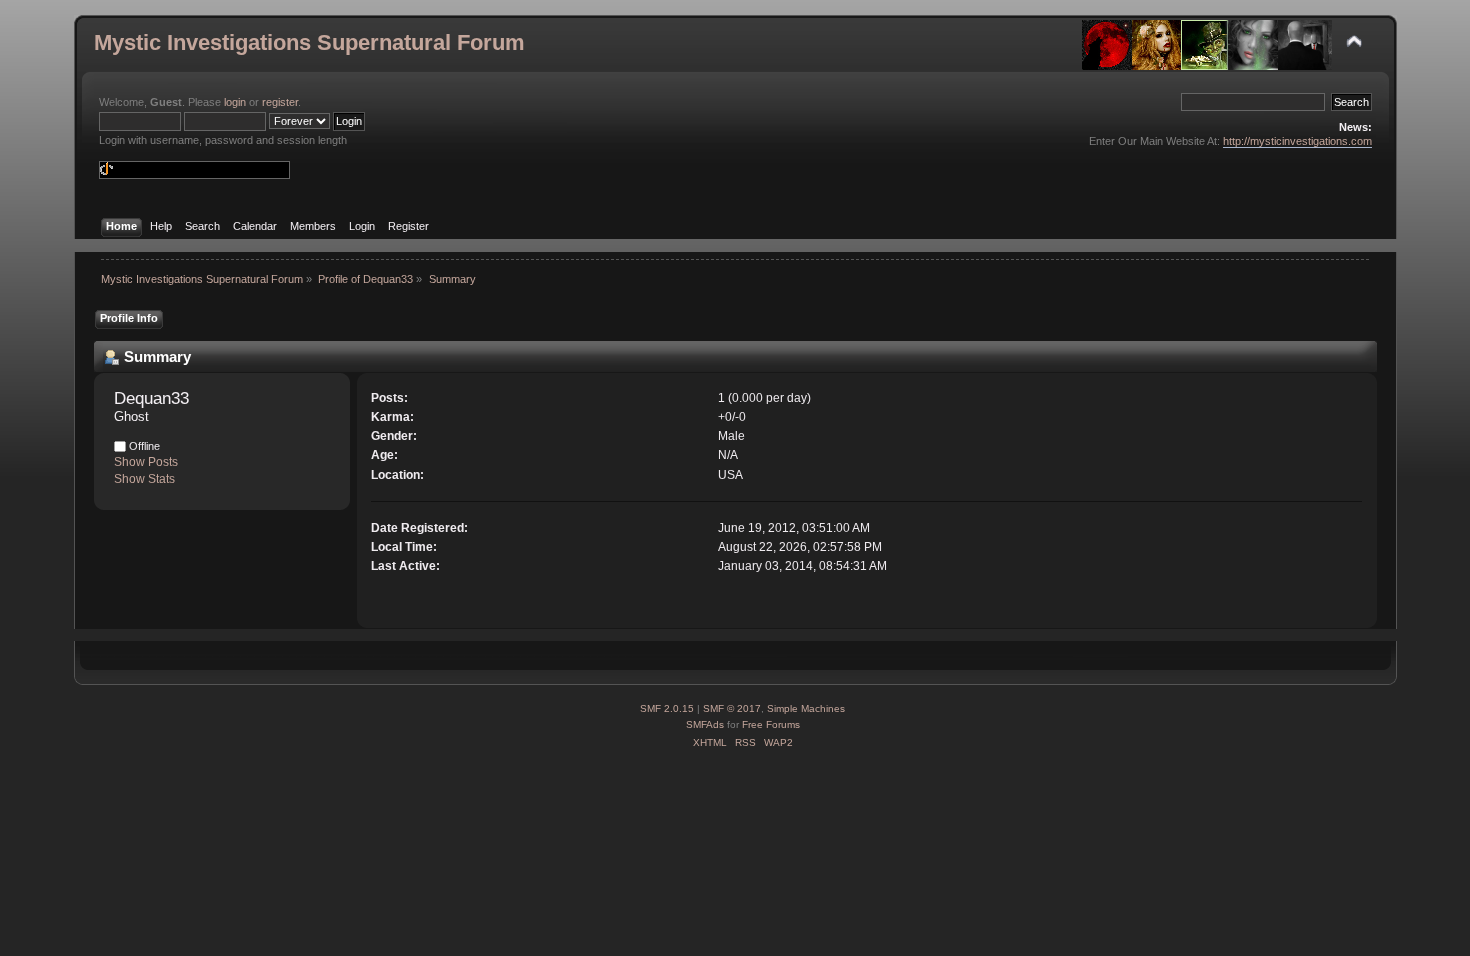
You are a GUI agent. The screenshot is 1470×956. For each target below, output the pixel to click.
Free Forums (771, 724)
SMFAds (705, 724)
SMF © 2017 (732, 708)
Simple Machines (806, 708)
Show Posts (146, 462)
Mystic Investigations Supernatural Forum (309, 42)
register (280, 102)
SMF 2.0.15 (667, 708)
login (235, 102)
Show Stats (144, 479)
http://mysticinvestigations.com (1297, 141)
